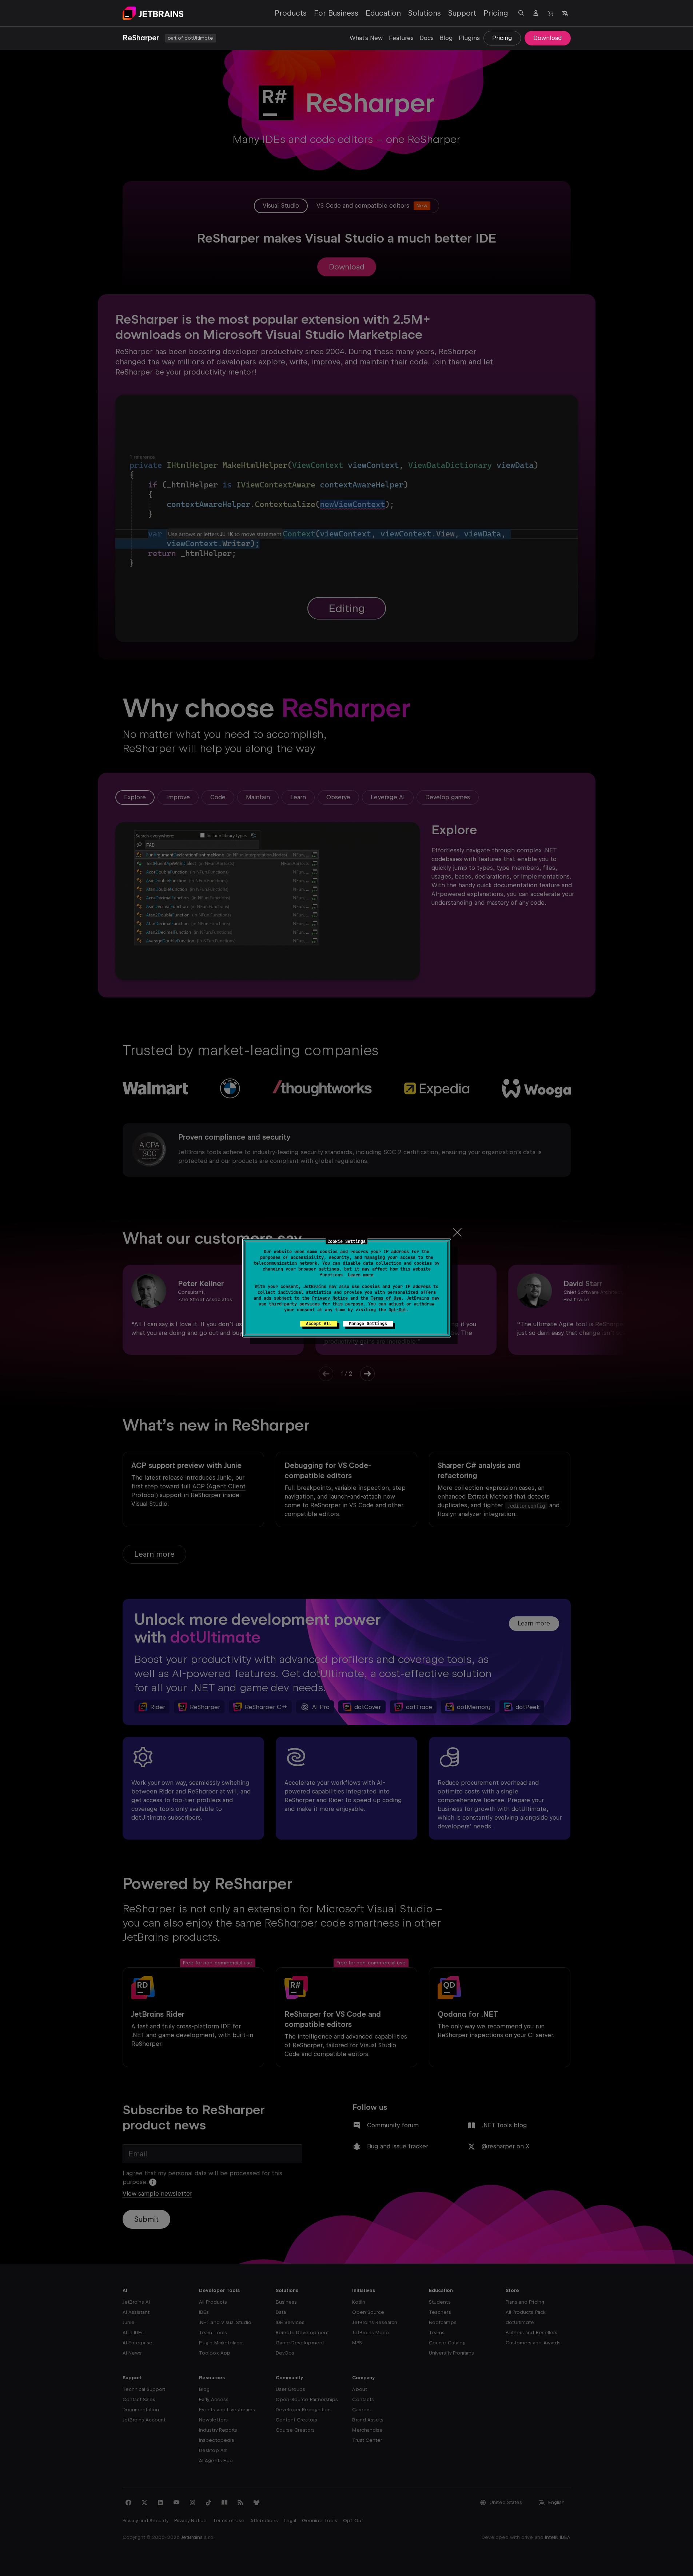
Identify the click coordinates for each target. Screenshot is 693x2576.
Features (401, 38)
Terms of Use (386, 1298)
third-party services (294, 1304)
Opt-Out (397, 1310)
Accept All (319, 1324)
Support (462, 13)
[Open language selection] (565, 13)
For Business (336, 13)
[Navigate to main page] (153, 13)
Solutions (425, 13)
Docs (427, 38)
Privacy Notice (330, 1298)
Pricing (496, 13)
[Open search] (521, 13)
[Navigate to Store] (550, 13)
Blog (446, 38)
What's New (366, 38)
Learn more (361, 1275)
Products (291, 13)
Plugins (469, 38)
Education (383, 13)
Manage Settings (368, 1324)
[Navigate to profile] (536, 13)
